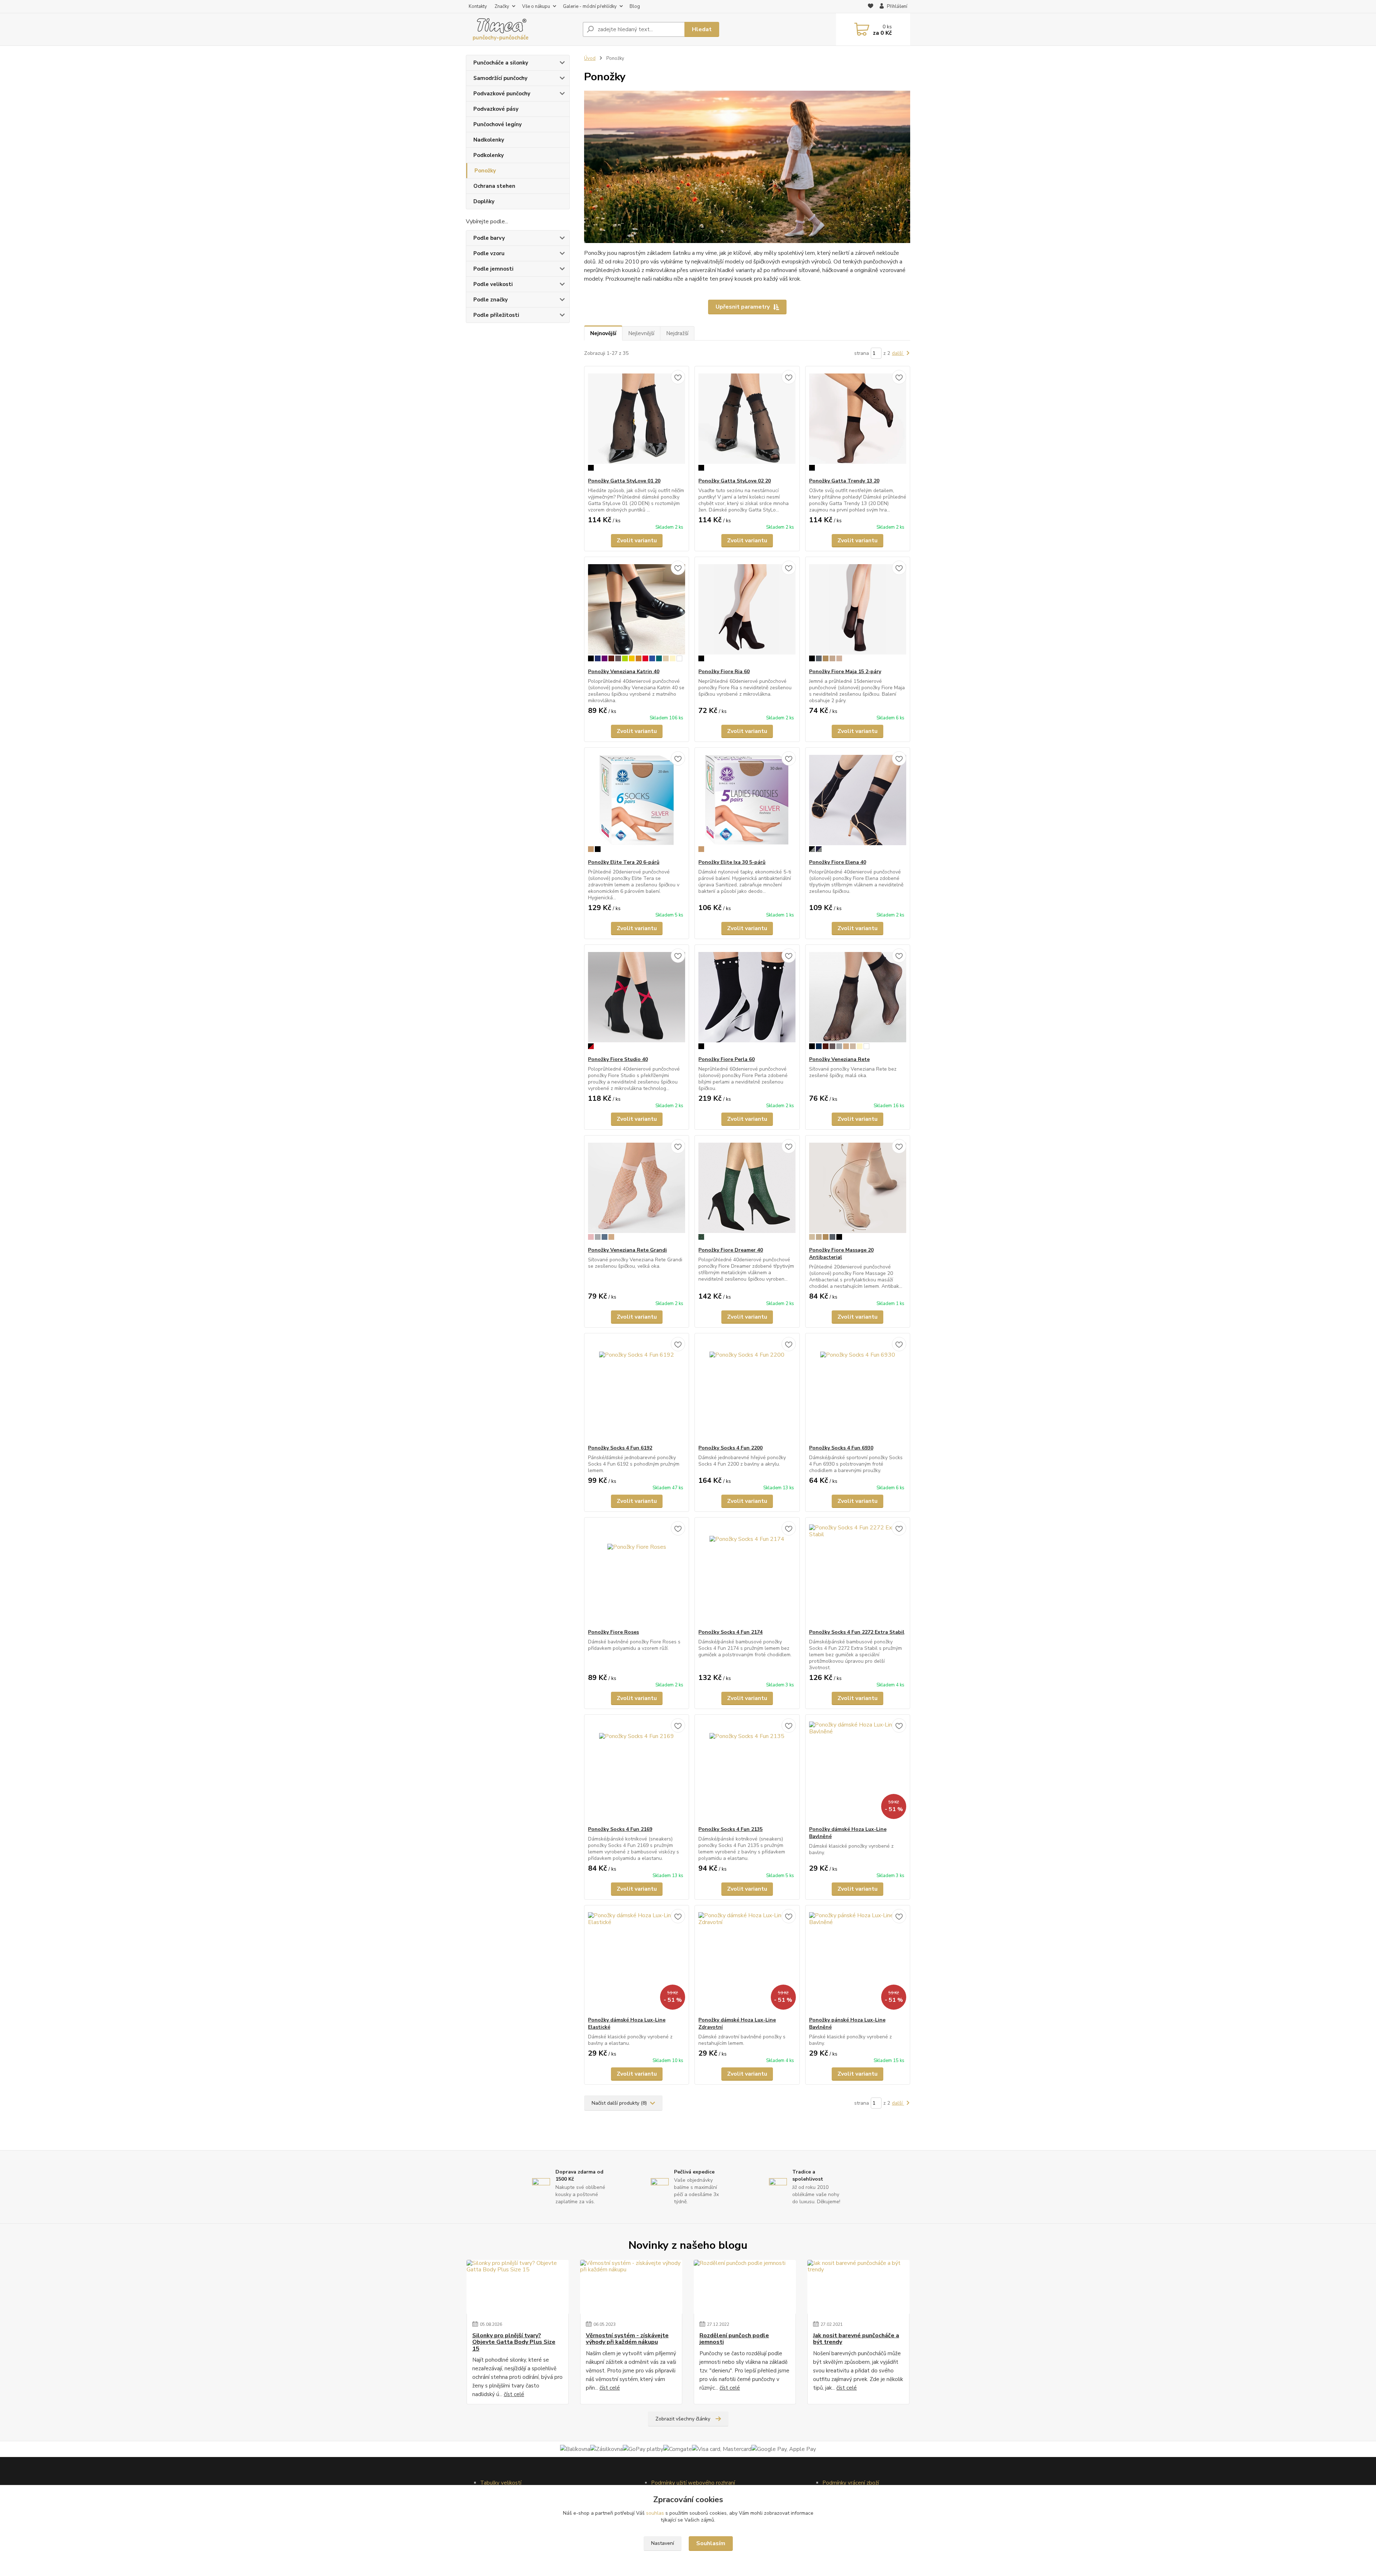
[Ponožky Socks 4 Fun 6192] (637, 1389)
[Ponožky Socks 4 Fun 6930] (858, 1389)
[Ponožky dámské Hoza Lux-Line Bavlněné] (858, 1770)
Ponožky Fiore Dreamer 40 (731, 1250)
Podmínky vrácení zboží (851, 2483)
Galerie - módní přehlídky (590, 6)
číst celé (514, 2394)
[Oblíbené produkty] (871, 7)
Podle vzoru (489, 253)
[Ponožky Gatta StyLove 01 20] (637, 422)
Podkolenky (489, 155)
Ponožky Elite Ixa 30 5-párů (732, 862)
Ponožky (485, 171)
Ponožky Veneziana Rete (839, 1059)
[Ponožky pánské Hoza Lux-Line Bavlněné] (858, 1961)
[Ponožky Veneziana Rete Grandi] (637, 1191)
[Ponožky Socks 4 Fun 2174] (747, 1573)
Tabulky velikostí (501, 2483)
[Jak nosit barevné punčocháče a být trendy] (858, 2287)
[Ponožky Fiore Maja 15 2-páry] (858, 613)
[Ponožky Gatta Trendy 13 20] (858, 422)
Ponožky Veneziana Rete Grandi (627, 1250)
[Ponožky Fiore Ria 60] (747, 613)
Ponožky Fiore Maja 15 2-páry (845, 672)
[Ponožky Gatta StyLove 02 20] (747, 422)
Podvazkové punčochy (502, 94)
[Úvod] (521, 29)
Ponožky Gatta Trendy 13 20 (844, 481)
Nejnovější (603, 333)
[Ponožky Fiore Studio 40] (637, 1000)
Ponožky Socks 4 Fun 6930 (841, 1448)
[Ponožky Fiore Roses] (637, 1573)
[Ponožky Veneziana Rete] (858, 1000)
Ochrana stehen (494, 186)
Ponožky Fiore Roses (613, 1632)
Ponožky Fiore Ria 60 (724, 672)
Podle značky (491, 300)
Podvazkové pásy (496, 109)
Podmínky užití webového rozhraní (693, 2483)
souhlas (655, 2513)
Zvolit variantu (637, 541)
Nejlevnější (641, 333)
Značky (502, 6)
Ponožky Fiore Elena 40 (838, 862)
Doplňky (484, 201)
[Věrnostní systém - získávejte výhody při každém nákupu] (631, 2287)
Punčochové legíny (498, 124)
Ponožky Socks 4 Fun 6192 (620, 1448)
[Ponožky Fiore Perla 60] (747, 1000)
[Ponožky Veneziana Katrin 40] (637, 613)
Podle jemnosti (493, 269)
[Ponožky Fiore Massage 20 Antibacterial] (858, 1191)
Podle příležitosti (496, 315)
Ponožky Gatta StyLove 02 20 (735, 481)
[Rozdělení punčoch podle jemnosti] (745, 2287)
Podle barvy (489, 238)
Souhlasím (711, 2543)
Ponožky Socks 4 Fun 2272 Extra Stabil (857, 1632)
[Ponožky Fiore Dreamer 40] (747, 1191)
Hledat (702, 29)
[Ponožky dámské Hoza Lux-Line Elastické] (637, 1961)
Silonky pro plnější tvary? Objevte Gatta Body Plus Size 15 (514, 2342)
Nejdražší (677, 333)
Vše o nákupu (536, 6)
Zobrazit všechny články (683, 2419)
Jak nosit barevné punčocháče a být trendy (856, 2339)
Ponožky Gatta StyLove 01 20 (624, 481)
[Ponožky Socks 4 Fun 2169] (637, 1770)
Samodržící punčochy (500, 78)
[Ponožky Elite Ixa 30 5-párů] (747, 803)
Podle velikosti (493, 284)
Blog (635, 6)
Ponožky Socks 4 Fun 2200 (730, 1448)
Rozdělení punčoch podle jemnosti (734, 2339)
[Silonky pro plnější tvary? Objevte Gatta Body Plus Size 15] (518, 2287)
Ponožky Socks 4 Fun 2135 (730, 1829)
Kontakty (478, 6)
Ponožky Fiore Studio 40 (618, 1059)
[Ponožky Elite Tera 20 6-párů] (637, 803)
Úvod (590, 58)
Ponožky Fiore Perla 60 (727, 1059)
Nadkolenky (489, 140)
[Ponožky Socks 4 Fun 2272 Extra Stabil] (858, 1573)
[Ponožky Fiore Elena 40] (858, 803)
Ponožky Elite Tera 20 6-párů (624, 862)
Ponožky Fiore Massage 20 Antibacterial (841, 1254)
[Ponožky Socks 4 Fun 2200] (747, 1389)
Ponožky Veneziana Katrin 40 (624, 672)
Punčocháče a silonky (501, 63)
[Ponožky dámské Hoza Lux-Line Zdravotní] (747, 1961)
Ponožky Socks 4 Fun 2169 (620, 1829)
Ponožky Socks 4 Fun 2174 (730, 1632)
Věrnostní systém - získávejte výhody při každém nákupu (627, 2339)
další (898, 353)
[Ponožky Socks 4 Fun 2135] (747, 1770)
